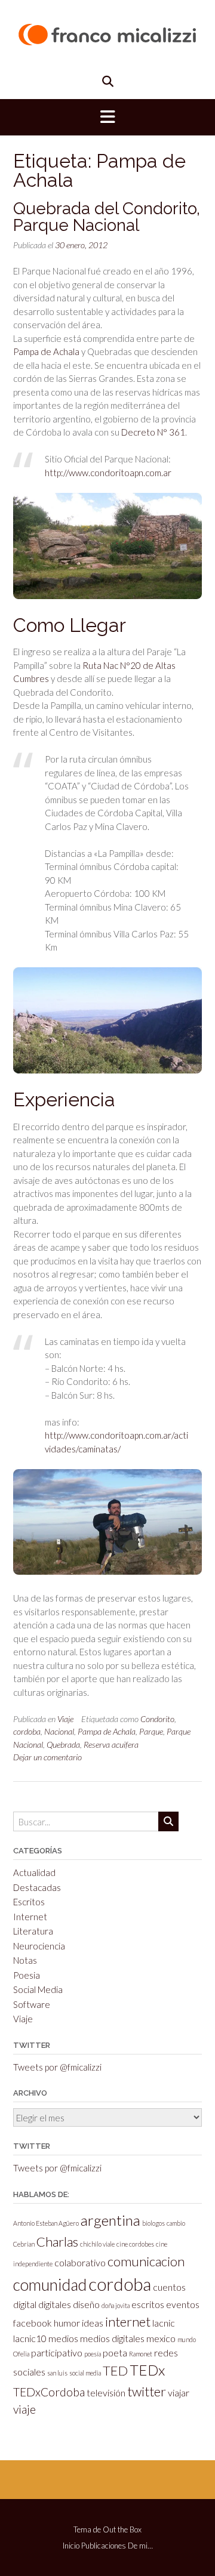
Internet (30, 1917)
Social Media (38, 1989)
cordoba (27, 1731)
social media (85, 2373)
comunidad (50, 2285)
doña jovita (116, 2305)
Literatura (33, 1931)
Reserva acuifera (111, 1744)
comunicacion (146, 2261)
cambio (176, 2223)
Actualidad (34, 1872)
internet (128, 2322)
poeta (115, 2353)
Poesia (27, 1975)
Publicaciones (104, 2546)
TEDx (147, 2370)
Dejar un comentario (47, 1757)
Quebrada (63, 1744)
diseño (86, 2304)
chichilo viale (97, 2244)
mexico (161, 2338)
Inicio (71, 2546)
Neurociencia (39, 1946)
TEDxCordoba (49, 2392)
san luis (57, 2373)
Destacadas (37, 1887)
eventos (183, 2304)
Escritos (29, 1902)
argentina (110, 2220)
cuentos (169, 2287)
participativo (57, 2353)
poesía (93, 2354)
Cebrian (24, 2244)
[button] (107, 118)
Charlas (57, 2242)
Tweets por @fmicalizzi (57, 2067)
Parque (151, 1731)
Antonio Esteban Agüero (46, 2223)
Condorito (157, 1719)
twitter (147, 2391)
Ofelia (21, 2354)
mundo (187, 2339)
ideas (93, 2323)
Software (32, 2004)
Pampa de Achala (46, 351)
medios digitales (112, 2338)
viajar (179, 2393)
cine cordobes (135, 2244)
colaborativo (80, 2262)
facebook (33, 2323)
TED (115, 2370)
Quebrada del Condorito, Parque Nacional (107, 217)
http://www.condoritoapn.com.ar (108, 473)
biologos (153, 2223)
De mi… (140, 2546)
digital (25, 2304)
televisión (106, 2393)
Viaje (65, 1719)
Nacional (59, 1731)
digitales (55, 2304)
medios (63, 2338)
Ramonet (141, 2354)
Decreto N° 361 (153, 432)
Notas (25, 1960)
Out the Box (122, 2529)
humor (67, 2323)
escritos (148, 2304)
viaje (24, 2409)
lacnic (164, 2323)
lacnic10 (30, 2338)
